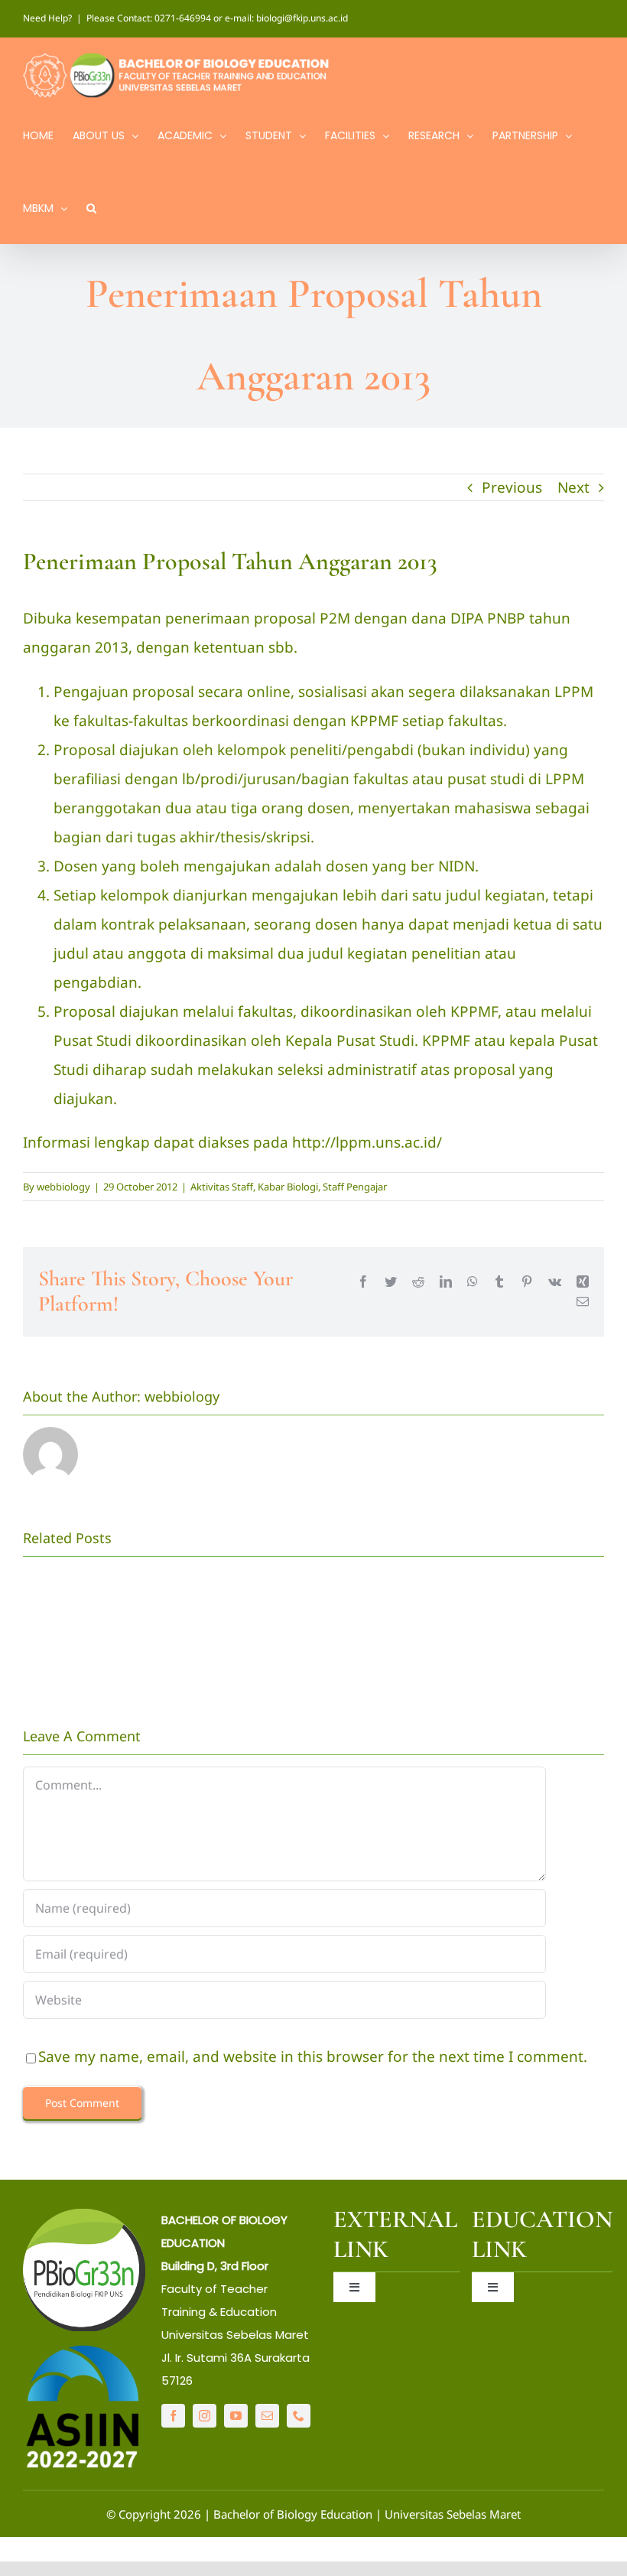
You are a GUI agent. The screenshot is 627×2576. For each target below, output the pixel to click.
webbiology (63, 1187)
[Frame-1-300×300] (84, 2216)
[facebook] (173, 2416)
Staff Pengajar (355, 1187)
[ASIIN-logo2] (84, 2350)
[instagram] (205, 2416)
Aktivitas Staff (222, 1187)
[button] (91, 207)
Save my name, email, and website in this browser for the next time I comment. (313, 2057)
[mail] (267, 2416)
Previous (512, 487)
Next (573, 487)
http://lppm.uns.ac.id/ (367, 1142)
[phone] (299, 2416)
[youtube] (236, 2416)
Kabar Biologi (288, 1187)
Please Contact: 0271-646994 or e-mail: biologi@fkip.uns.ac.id (217, 18)
